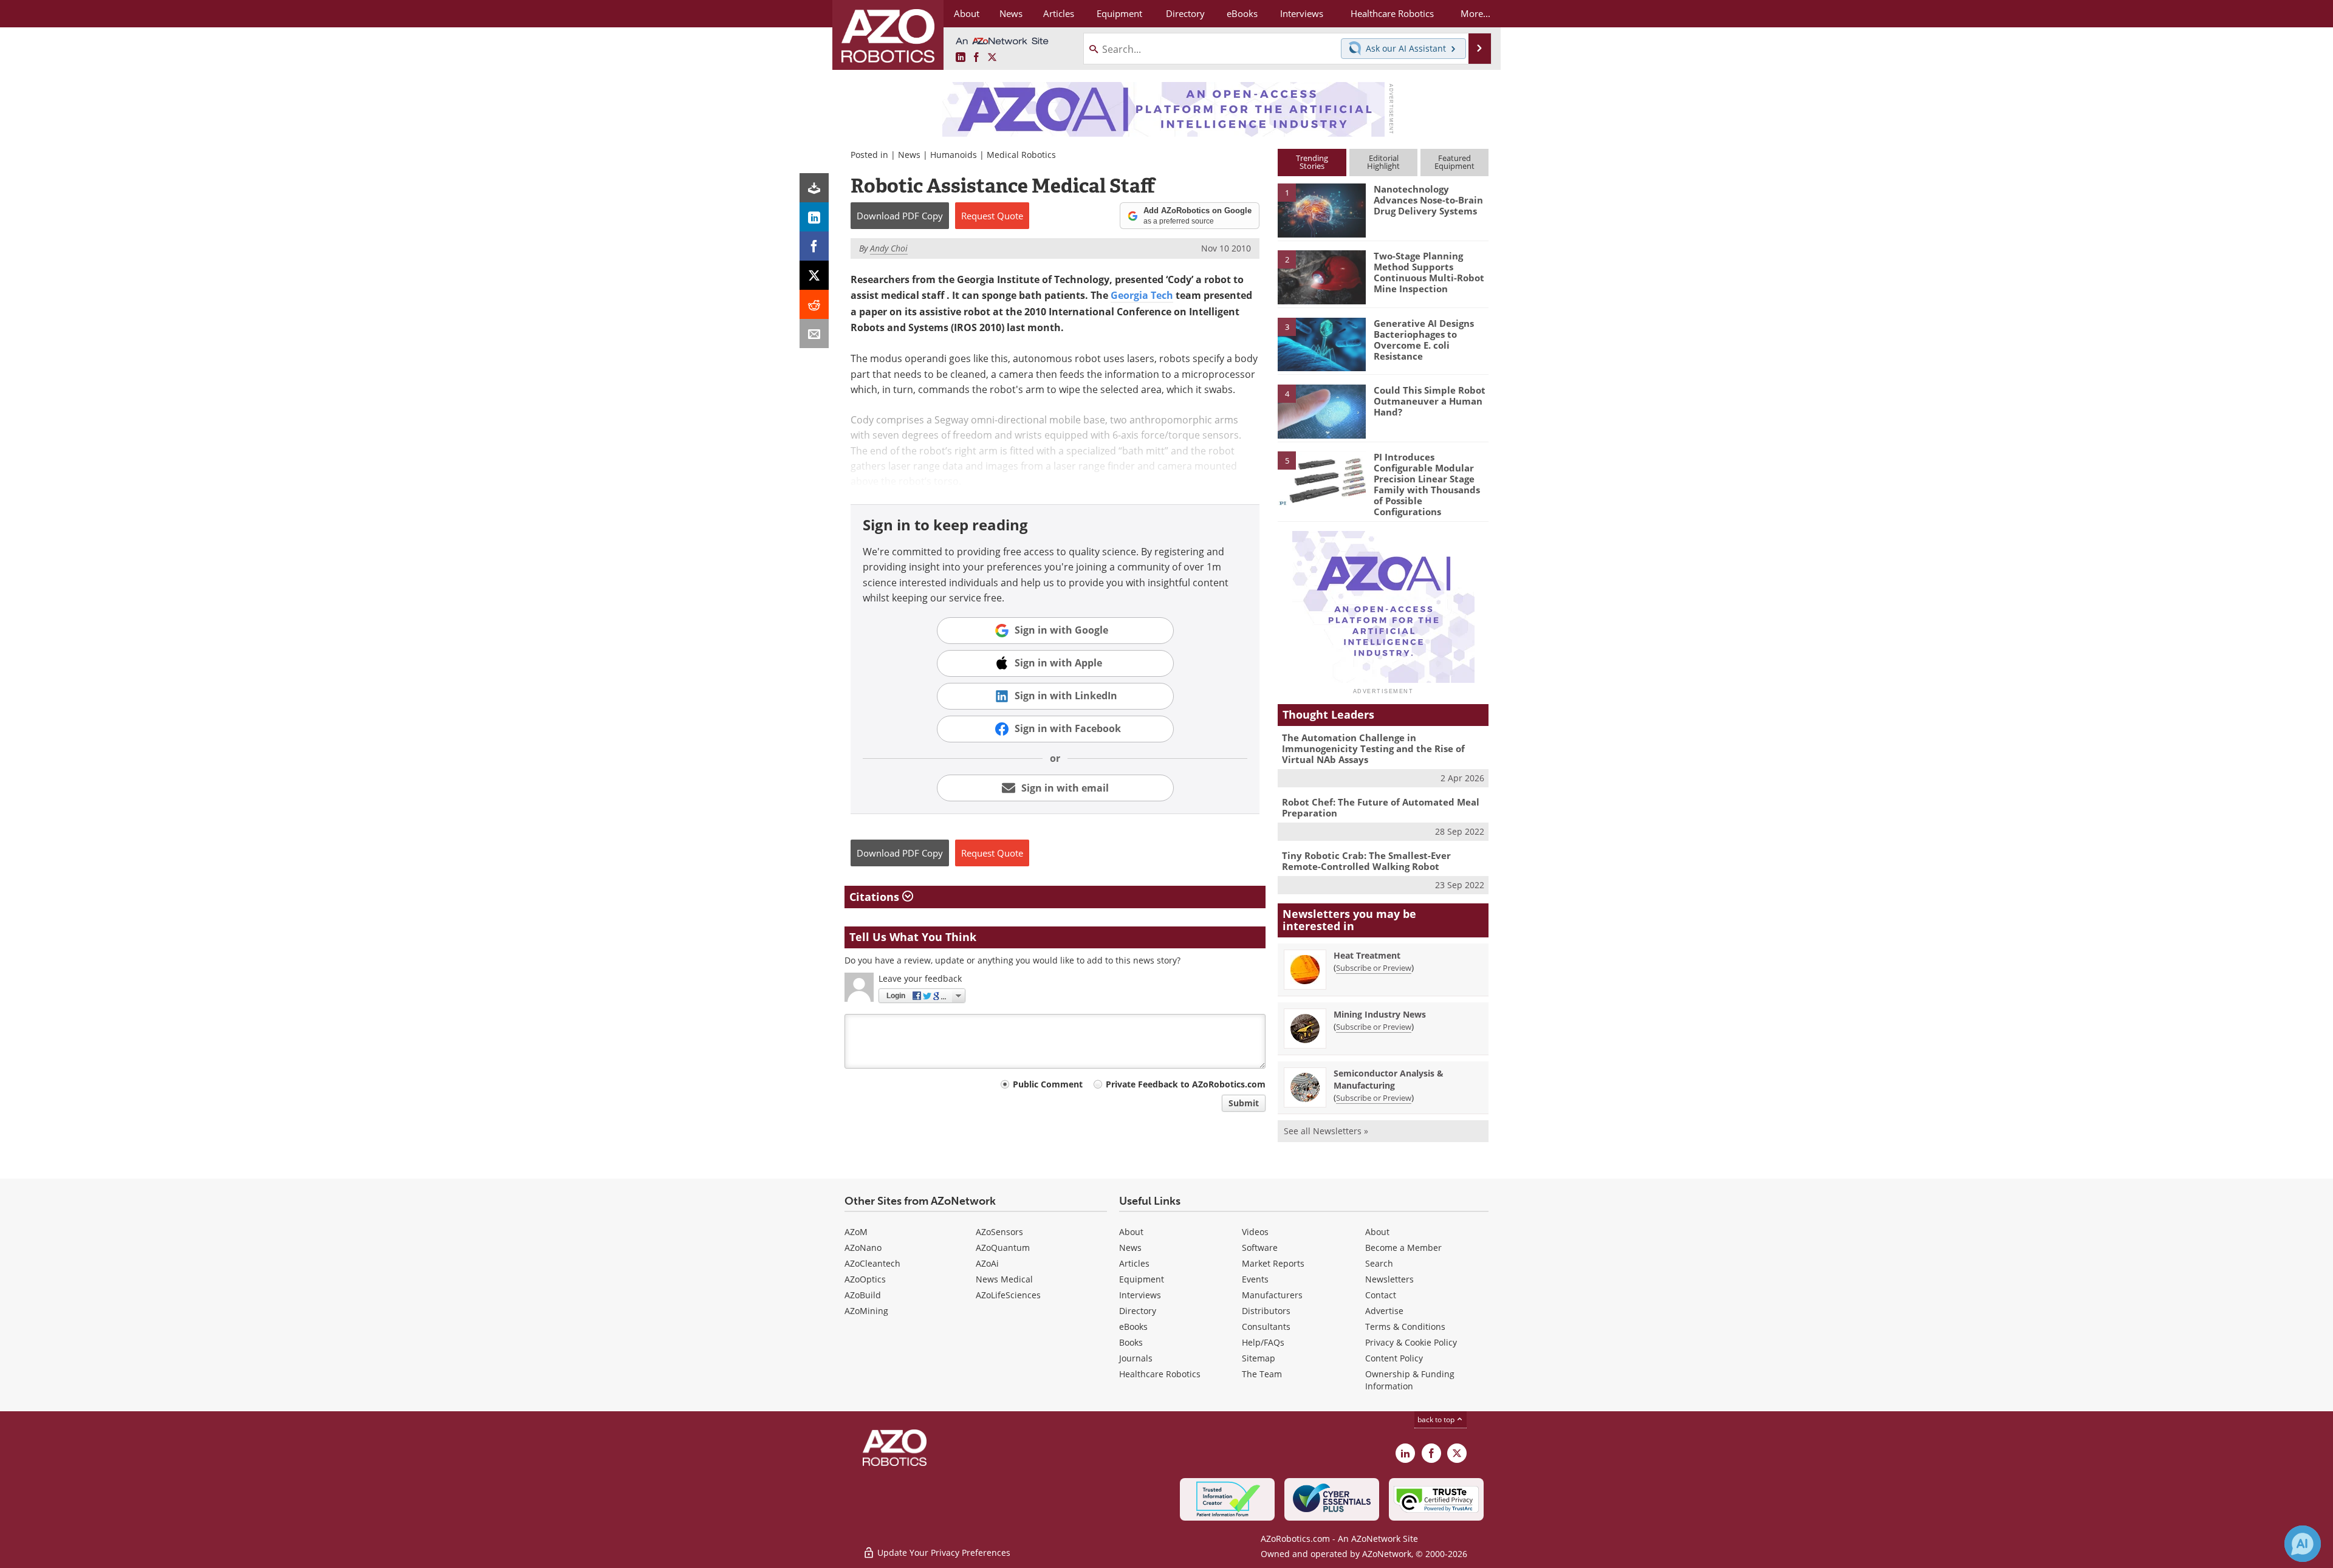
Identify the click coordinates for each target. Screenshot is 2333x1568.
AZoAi (987, 1263)
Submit (1244, 1103)
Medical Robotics (1021, 155)
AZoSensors (999, 1232)
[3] (1321, 343)
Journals (1136, 1358)
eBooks (1133, 1327)
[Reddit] (814, 304)
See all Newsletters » (1326, 1131)
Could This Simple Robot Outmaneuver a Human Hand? (1430, 401)
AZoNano (863, 1248)
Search (1379, 1263)
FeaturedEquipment (1454, 162)
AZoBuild (863, 1295)
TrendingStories (1312, 162)
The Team (1262, 1374)
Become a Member (1403, 1248)
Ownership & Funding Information (1410, 1380)
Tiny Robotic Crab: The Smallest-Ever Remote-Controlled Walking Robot (1366, 861)
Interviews (1140, 1295)
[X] (814, 275)
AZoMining (866, 1311)
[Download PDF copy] (814, 188)
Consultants (1266, 1327)
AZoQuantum (1003, 1248)
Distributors (1266, 1311)
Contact (1381, 1295)
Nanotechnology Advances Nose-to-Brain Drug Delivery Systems (1428, 200)
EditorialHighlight (1383, 162)
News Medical (1004, 1279)
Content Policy (1394, 1358)
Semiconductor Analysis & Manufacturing (1389, 1079)
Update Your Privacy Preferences (943, 1553)
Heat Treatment (1367, 955)
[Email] (814, 334)
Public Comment (1048, 1084)
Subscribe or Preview (1374, 968)
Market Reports (1273, 1263)
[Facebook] (814, 246)
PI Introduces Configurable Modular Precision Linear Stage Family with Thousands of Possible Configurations (1427, 484)
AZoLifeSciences (1008, 1295)
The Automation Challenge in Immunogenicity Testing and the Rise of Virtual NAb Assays (1373, 748)
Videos (1255, 1232)
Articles (1134, 1263)
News (909, 155)
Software (1260, 1248)
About (1131, 1232)
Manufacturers (1272, 1295)
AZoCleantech (872, 1263)
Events (1255, 1279)
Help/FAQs (1263, 1342)
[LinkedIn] (814, 217)
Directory (1138, 1311)
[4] (1321, 411)
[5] (1321, 478)
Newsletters (1389, 1279)
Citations (876, 897)
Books (1131, 1342)
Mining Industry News (1380, 1014)
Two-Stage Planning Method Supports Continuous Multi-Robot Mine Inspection (1429, 272)
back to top (1437, 1419)
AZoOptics (865, 1279)
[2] (1321, 276)
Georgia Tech (1142, 295)
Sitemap (1259, 1358)
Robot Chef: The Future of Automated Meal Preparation (1381, 807)
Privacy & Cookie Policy (1411, 1342)
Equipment (1142, 1279)
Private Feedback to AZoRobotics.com (1186, 1084)
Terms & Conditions (1405, 1327)
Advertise (1384, 1311)
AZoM (856, 1232)
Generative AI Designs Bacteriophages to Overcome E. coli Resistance (1424, 340)
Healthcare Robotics (1160, 1374)
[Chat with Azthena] (2303, 1544)
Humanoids (954, 155)
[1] (1321, 210)
